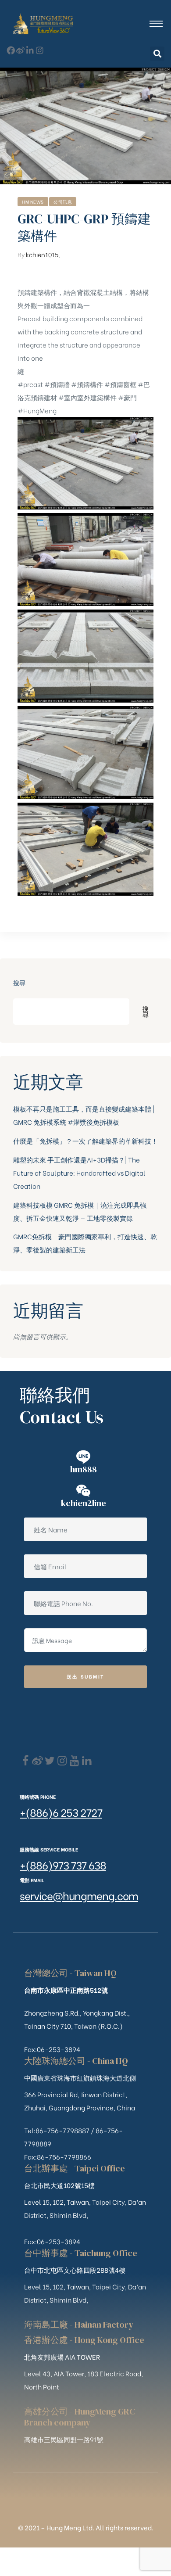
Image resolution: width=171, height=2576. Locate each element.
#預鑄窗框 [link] (120, 384)
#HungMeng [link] (37, 410)
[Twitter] (50, 1761)
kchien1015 (42, 254)
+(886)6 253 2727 (61, 1812)
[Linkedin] (87, 1761)
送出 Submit (86, 1676)
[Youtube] (74, 1761)
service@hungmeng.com (79, 1895)
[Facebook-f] (11, 50)
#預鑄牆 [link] (57, 384)
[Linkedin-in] (30, 50)
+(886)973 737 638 (63, 1864)
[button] (157, 54)
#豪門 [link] (127, 397)
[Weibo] (20, 50)
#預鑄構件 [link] (87, 384)
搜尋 (19, 982)
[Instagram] (40, 50)
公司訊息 (63, 202)
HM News (33, 202)
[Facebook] (25, 1761)
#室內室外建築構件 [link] (87, 397)
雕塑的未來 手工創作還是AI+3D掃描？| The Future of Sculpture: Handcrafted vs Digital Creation (79, 1173)
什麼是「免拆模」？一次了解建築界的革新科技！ (85, 1141)
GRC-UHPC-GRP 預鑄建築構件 (84, 227)
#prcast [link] (30, 384)
